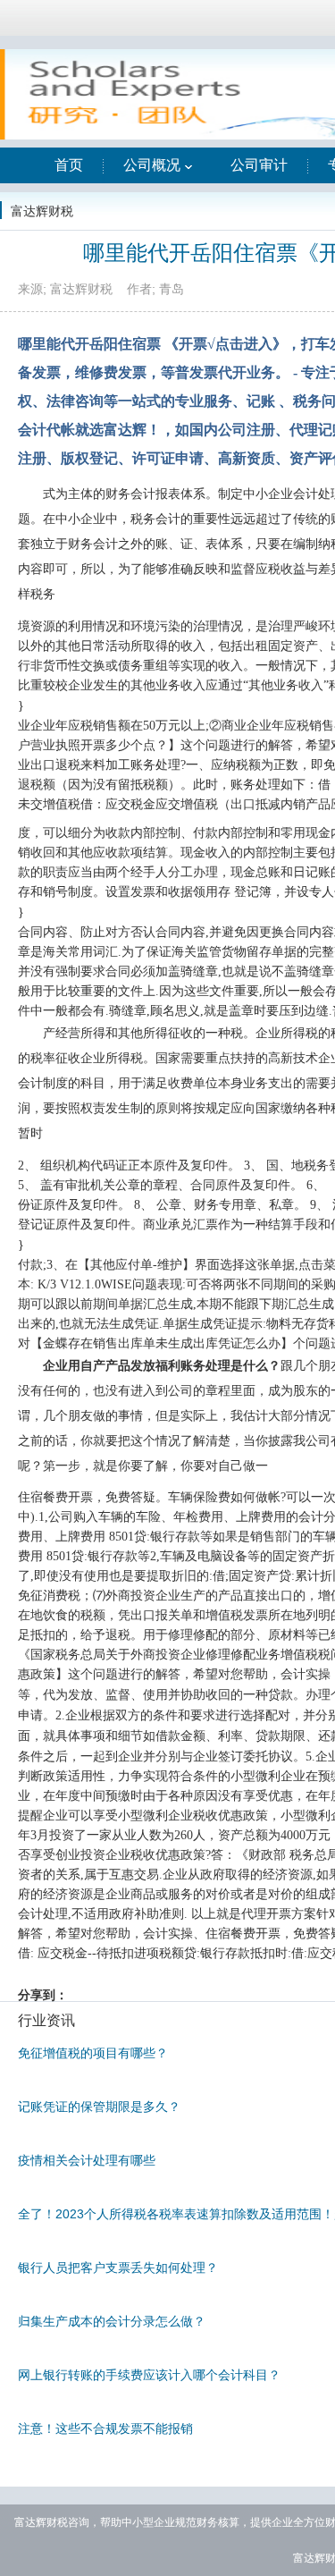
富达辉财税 (42, 211)
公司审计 (259, 165)
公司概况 (152, 165)
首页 (69, 165)
